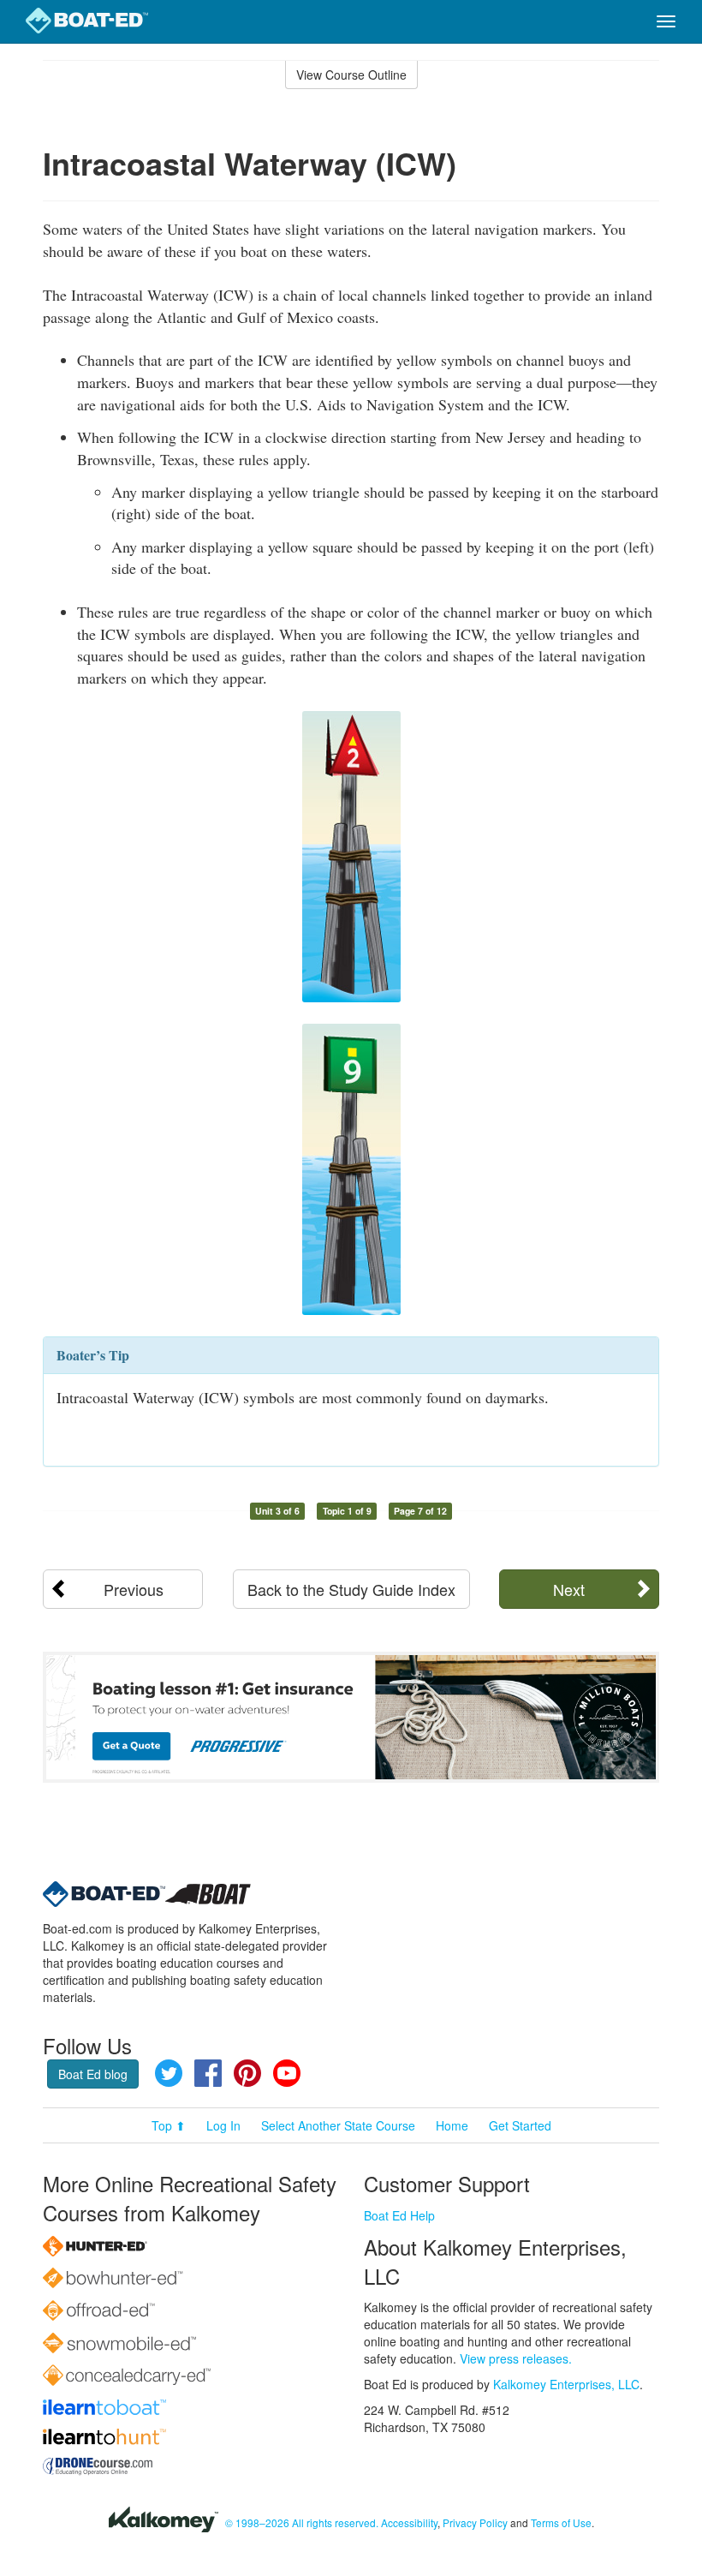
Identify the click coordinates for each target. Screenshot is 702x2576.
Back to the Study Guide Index (351, 1589)
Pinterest (247, 2073)
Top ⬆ (169, 2125)
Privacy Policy (475, 2522)
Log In (223, 2125)
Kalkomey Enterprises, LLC (566, 2384)
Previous (134, 1589)
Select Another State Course (338, 2125)
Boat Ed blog (93, 2074)
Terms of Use (561, 2522)
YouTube (287, 2073)
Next (569, 1589)
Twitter (169, 2073)
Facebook (208, 2073)
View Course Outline (351, 75)
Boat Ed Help (399, 2215)
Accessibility (409, 2522)
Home (452, 2125)
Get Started (520, 2125)
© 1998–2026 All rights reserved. (302, 2522)
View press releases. (516, 2358)
